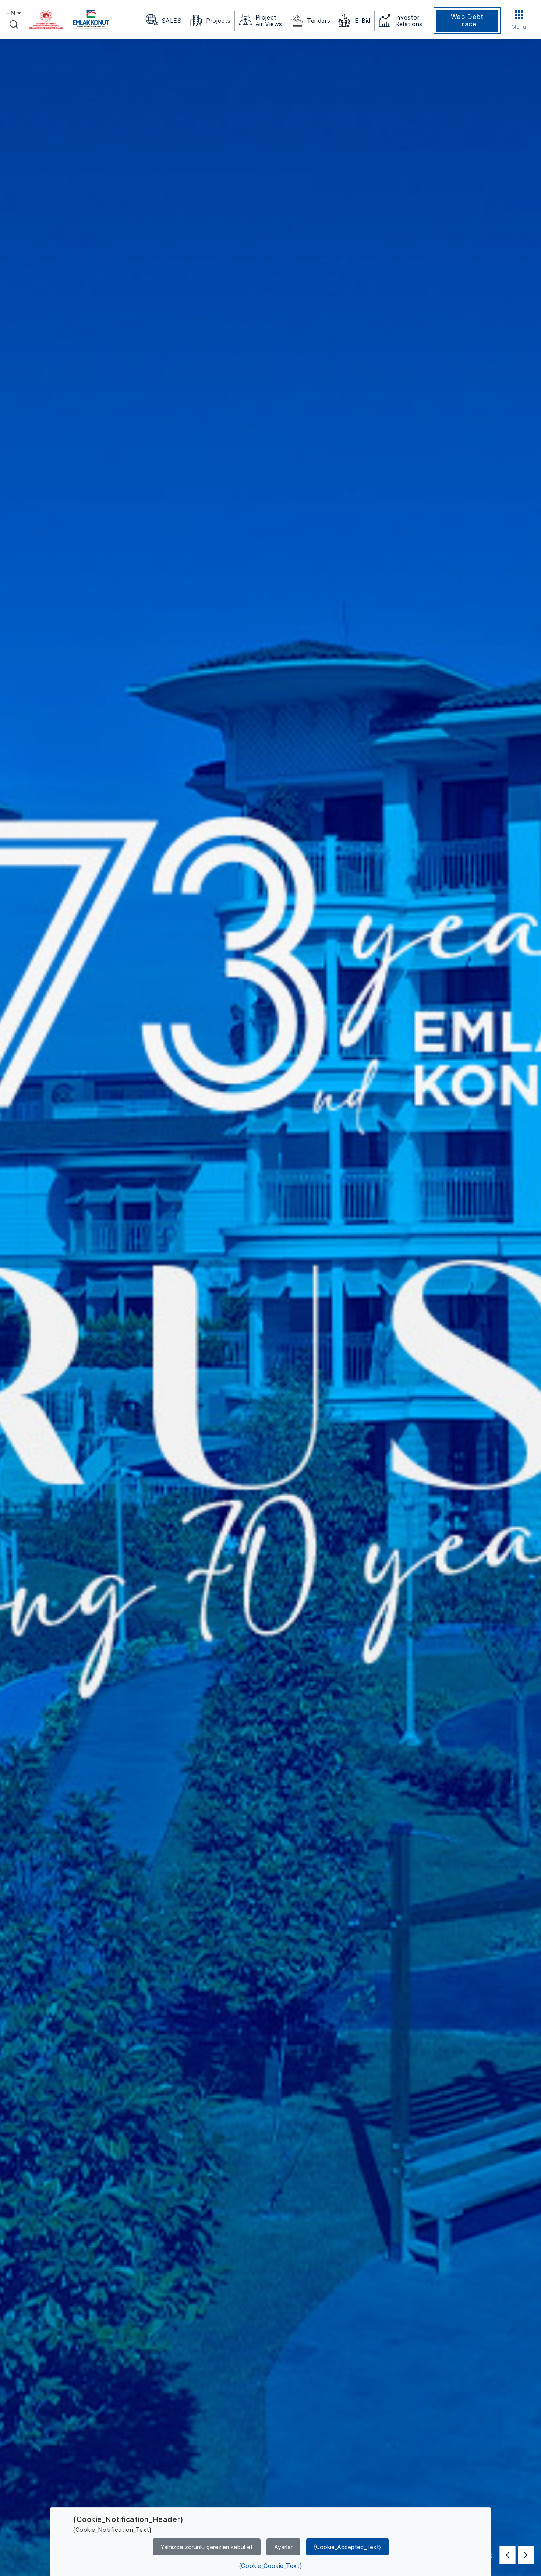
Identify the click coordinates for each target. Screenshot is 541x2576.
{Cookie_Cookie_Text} (270, 2566)
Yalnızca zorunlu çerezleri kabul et (207, 2547)
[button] (508, 2555)
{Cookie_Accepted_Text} (347, 2547)
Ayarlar (283, 2547)
